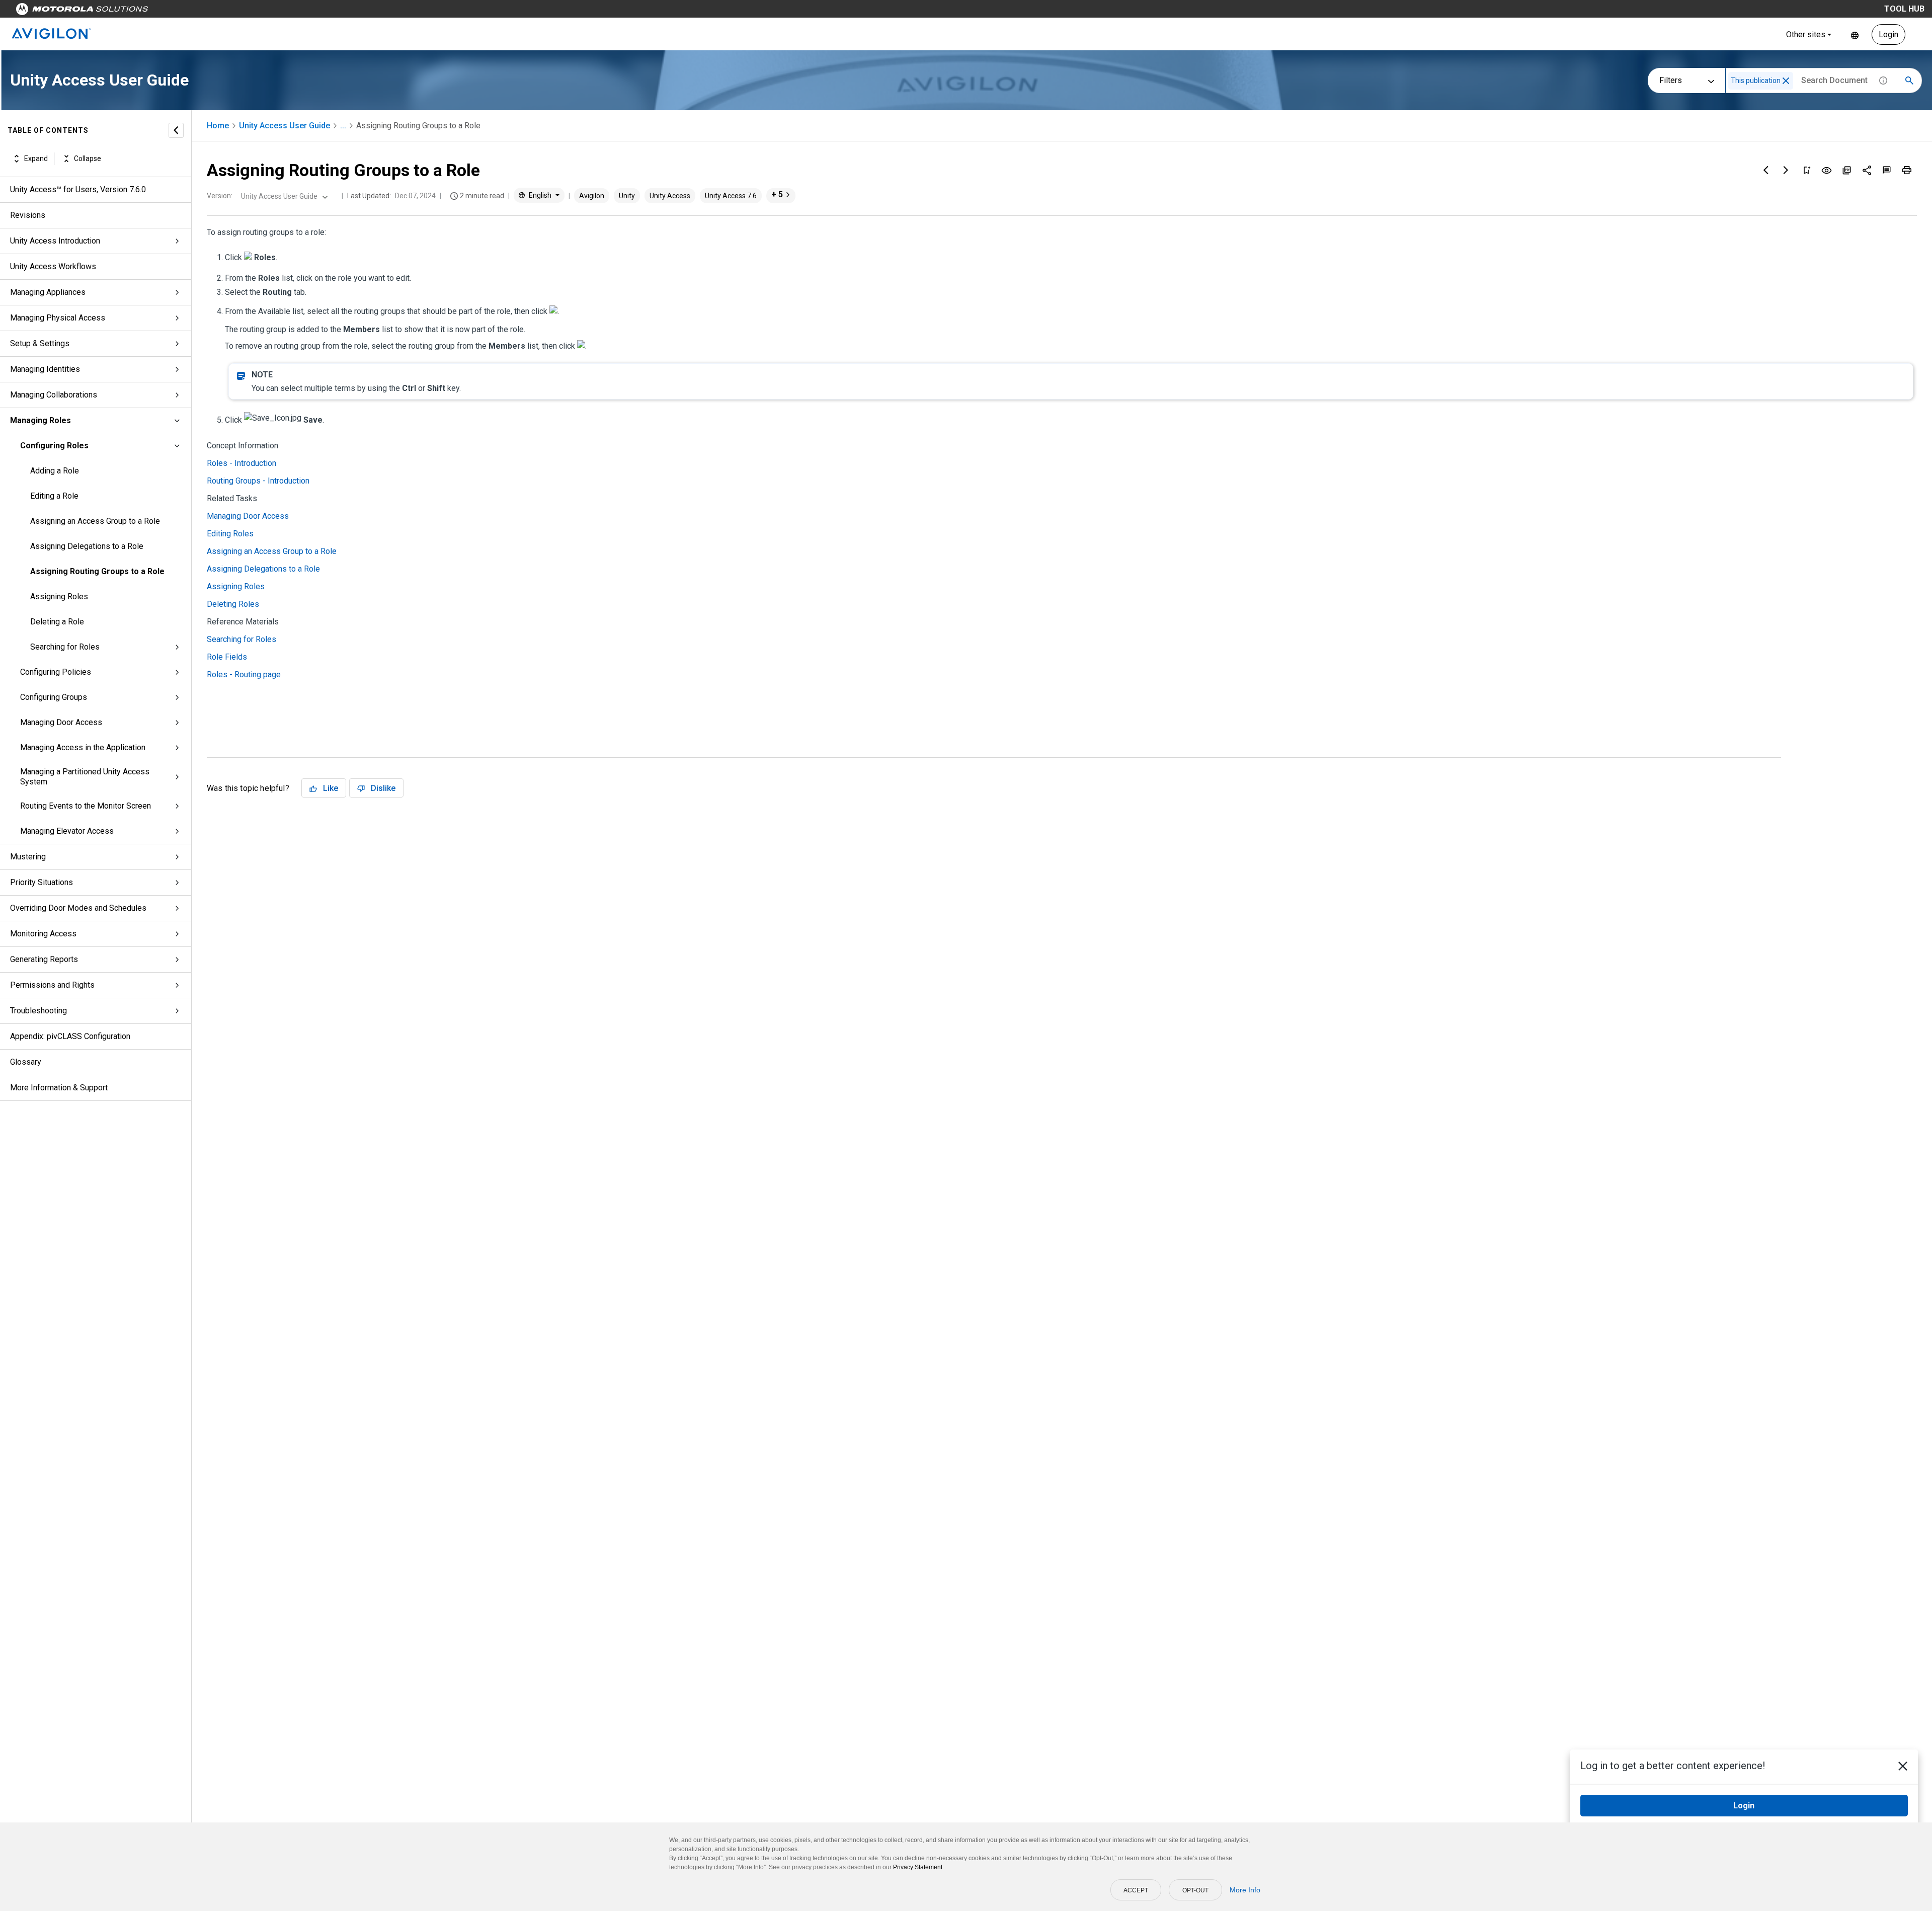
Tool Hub (1904, 9)
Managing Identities (45, 369)
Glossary (26, 1062)
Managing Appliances (48, 292)
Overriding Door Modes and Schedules (78, 908)
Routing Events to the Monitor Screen (86, 806)
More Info (1245, 1890)
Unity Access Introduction (55, 241)
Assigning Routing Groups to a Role (97, 571)
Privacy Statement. (918, 1867)
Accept (1136, 1890)
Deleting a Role (57, 622)
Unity (627, 196)
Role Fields (227, 657)
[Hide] (176, 130)
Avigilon (592, 196)
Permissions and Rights (52, 985)
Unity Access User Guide (285, 126)
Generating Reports (44, 959)
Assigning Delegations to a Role (87, 546)
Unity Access (670, 196)
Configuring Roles (54, 446)
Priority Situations (42, 882)
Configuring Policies (56, 672)
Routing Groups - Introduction (258, 481)
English (1855, 34)
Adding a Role (55, 471)
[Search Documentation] (1909, 81)
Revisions (28, 215)
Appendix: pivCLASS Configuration (70, 1036)
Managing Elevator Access (67, 831)
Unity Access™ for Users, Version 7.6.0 (78, 189)
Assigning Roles (59, 596)
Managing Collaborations (54, 395)
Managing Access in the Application (83, 747)
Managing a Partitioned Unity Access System (85, 777)
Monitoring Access (43, 934)
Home (218, 126)
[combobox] (283, 196)
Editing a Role (54, 496)
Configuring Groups (54, 697)
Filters (1671, 80)
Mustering (28, 857)
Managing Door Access (61, 722)
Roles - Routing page (244, 674)
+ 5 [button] (777, 194)
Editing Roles (230, 534)
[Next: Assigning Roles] (1786, 170)
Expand (36, 158)
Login (1888, 34)
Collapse (88, 158)
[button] (1786, 81)
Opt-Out (1195, 1890)
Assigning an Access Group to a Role (95, 521)
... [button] (343, 126)
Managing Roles (41, 420)
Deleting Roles (233, 604)
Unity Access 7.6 (731, 196)
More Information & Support (59, 1088)
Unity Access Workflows (53, 266)
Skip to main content (192, 11)
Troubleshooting (38, 1011)
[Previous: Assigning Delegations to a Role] (1766, 170)
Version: (220, 196)
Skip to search (264, 11)
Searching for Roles (65, 647)
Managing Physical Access (58, 318)
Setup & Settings (40, 343)
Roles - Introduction (242, 463)
